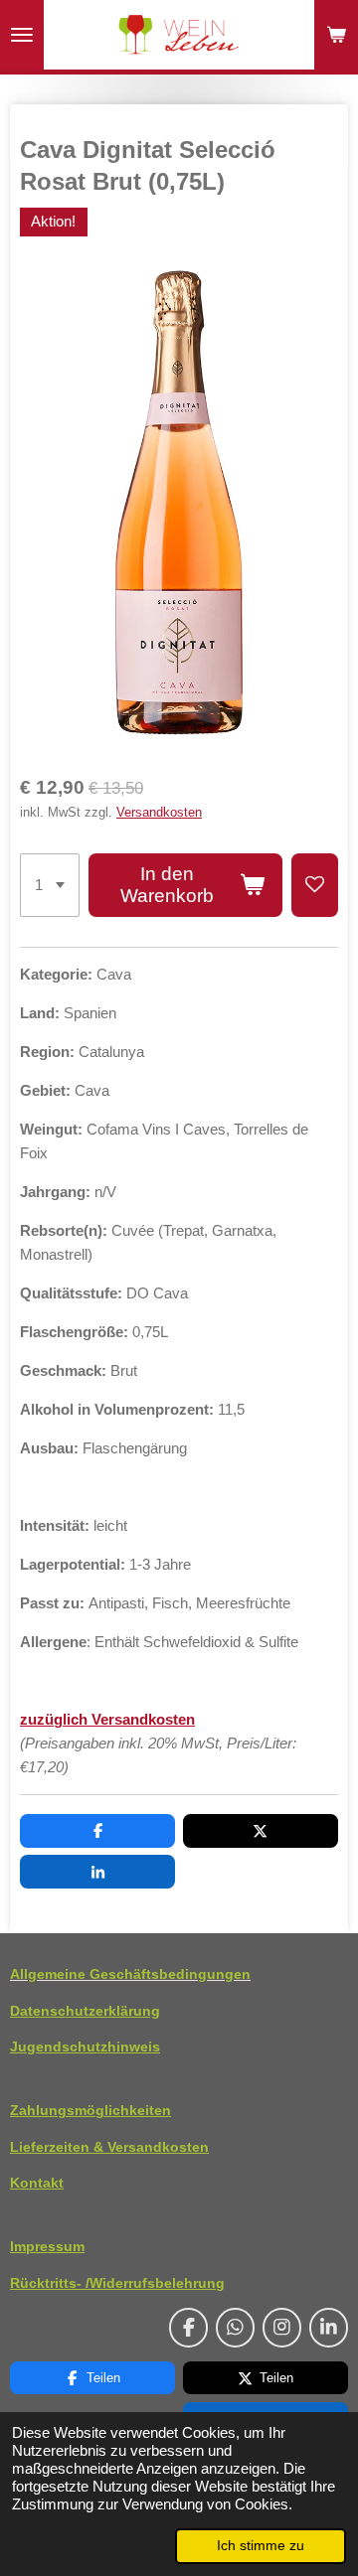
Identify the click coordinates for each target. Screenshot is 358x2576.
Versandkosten (159, 813)
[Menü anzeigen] (22, 35)
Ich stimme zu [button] (261, 2546)
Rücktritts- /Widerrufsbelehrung (117, 2283)
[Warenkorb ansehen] (336, 35)
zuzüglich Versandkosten (107, 1719)
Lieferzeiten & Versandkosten (109, 2147)
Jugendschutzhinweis (85, 2046)
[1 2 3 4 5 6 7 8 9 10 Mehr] (50, 885)
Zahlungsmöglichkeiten (90, 2110)
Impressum (47, 2246)
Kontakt (37, 2183)
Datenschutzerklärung (85, 2011)
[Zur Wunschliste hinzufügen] (315, 885)
